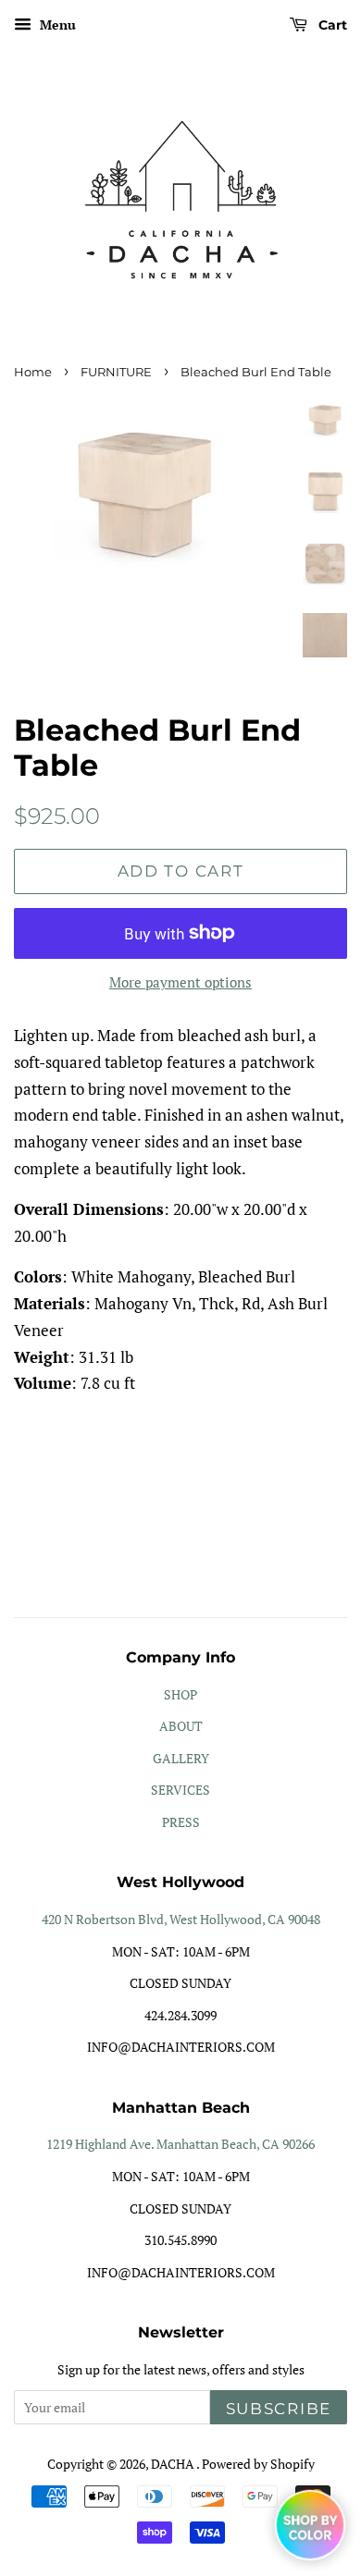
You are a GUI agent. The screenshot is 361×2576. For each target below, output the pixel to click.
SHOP (180, 1694)
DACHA (174, 2464)
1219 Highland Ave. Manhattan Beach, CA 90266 (180, 2144)
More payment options (180, 982)
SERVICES (180, 1790)
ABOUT (181, 1726)
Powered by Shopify (258, 2464)
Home (33, 372)
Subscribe (279, 2409)
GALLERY (181, 1758)
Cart (331, 25)
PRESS (181, 1822)
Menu (56, 25)
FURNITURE (116, 372)
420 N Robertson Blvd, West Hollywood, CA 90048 (181, 1919)
